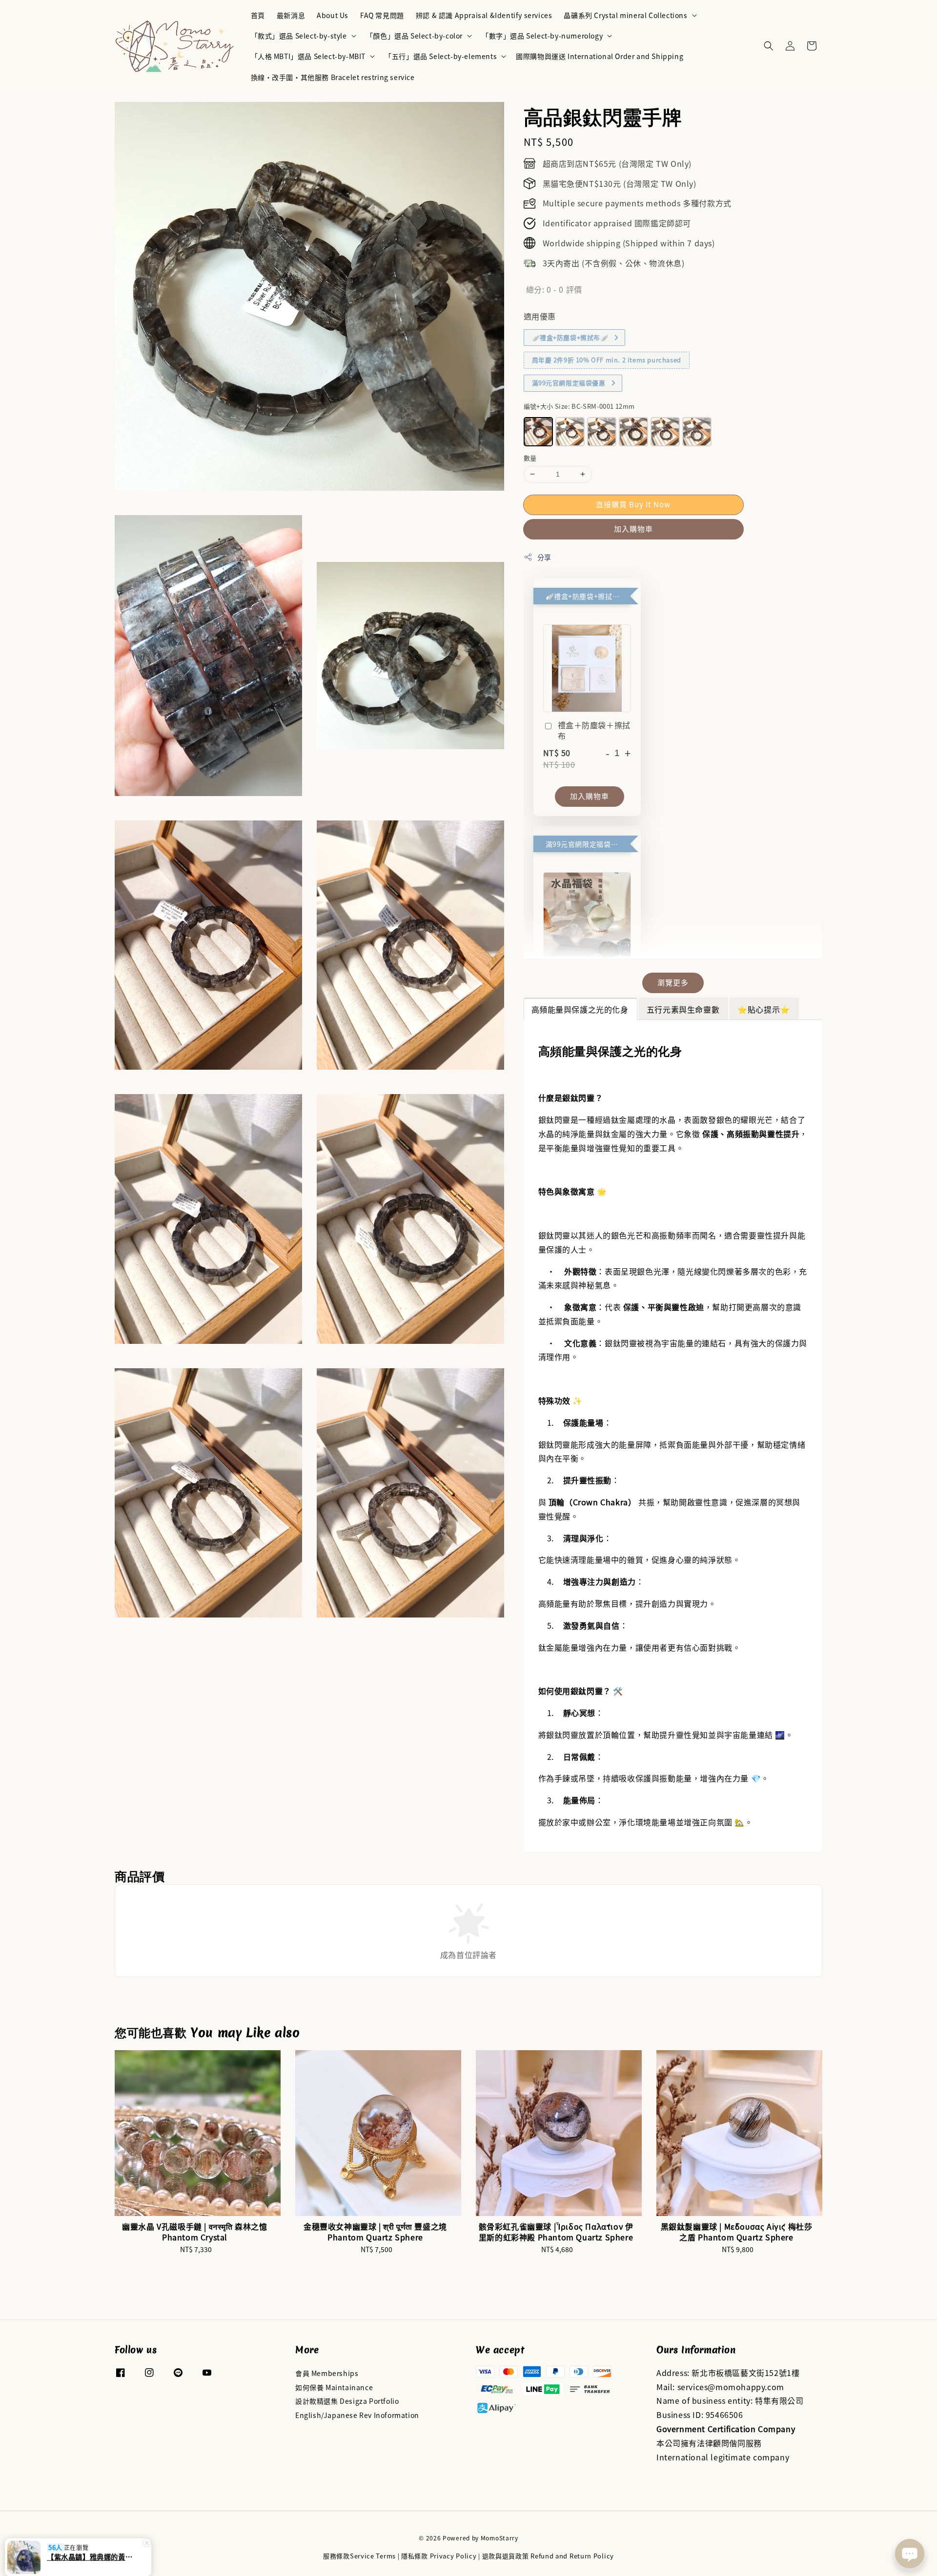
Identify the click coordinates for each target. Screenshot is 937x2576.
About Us (333, 15)
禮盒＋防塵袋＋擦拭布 (594, 730)
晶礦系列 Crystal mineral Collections (625, 15)
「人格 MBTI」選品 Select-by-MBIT (308, 56)
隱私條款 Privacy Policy (439, 2556)
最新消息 (291, 15)
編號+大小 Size (579, 406)
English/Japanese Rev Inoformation (357, 2415)
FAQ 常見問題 (382, 15)
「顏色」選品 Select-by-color (414, 36)
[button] (769, 46)
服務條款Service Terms (359, 2556)
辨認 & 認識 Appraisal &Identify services (484, 15)
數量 (530, 458)
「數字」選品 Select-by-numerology (542, 36)
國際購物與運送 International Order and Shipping (600, 56)
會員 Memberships (327, 2373)
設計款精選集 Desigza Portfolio (347, 2401)
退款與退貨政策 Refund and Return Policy (548, 2556)
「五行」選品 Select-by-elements (441, 56)
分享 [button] (544, 557)
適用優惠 (540, 316)
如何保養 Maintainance (334, 2387)
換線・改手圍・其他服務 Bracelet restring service (333, 77)
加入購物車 (633, 529)
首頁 (258, 15)
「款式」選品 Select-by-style (299, 36)
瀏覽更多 (673, 982)
